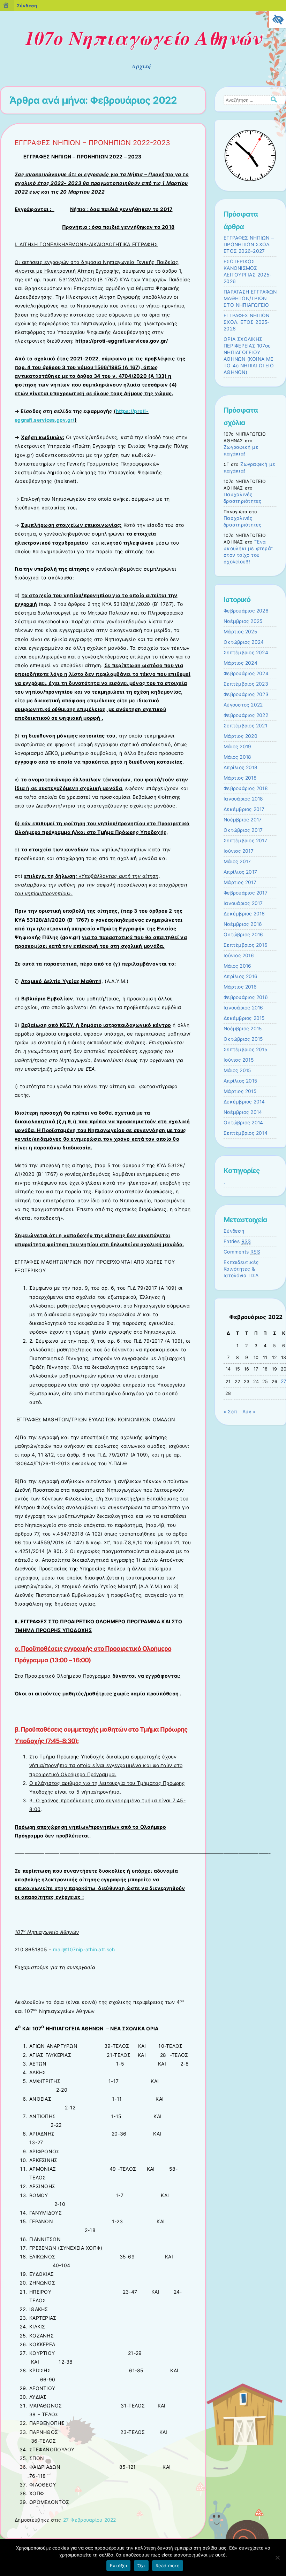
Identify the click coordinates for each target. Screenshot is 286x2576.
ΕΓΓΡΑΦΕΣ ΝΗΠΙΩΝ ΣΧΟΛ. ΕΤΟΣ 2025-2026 (247, 322)
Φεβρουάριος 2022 (246, 715)
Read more (168, 2566)
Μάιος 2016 (237, 966)
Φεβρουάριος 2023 (246, 694)
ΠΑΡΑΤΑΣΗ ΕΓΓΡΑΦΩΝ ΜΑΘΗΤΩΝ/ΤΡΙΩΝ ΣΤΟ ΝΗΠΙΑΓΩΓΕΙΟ (250, 298)
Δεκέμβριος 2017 (244, 809)
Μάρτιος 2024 (240, 663)
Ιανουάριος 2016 (243, 1008)
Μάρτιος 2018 (240, 778)
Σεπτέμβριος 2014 (246, 1133)
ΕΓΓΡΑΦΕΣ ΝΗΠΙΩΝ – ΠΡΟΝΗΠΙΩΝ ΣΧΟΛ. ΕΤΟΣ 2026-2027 (249, 244)
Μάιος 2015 (237, 1070)
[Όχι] (277, 2558)
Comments (242, 1252)
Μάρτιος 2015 (240, 1091)
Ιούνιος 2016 (239, 955)
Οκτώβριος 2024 (244, 642)
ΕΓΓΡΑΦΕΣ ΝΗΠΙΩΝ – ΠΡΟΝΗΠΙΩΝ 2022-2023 (92, 143)
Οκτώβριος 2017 (243, 830)
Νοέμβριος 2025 (243, 621)
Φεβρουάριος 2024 (246, 673)
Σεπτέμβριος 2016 (246, 945)
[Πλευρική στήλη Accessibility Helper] (278, 19)
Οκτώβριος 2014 (243, 1123)
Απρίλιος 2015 (240, 1081)
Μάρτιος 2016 (240, 987)
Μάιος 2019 (237, 747)
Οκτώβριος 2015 (243, 1039)
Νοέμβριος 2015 (243, 1029)
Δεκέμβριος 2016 (244, 914)
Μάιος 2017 (237, 861)
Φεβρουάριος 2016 (246, 997)
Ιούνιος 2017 (239, 851)
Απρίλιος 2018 (240, 767)
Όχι (141, 2566)
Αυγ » (249, 1412)
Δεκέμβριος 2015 (244, 1018)
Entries (237, 1241)
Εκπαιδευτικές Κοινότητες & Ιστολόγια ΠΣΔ (241, 1269)
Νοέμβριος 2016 (243, 924)
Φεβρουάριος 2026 (246, 611)
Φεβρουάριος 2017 (246, 893)
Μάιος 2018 (237, 757)
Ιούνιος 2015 (239, 1060)
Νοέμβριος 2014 (243, 1112)
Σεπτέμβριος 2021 (245, 726)
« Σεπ (230, 1412)
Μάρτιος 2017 (240, 882)
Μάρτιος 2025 (240, 632)
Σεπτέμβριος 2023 (246, 684)
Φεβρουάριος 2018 (246, 788)
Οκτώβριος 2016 (243, 935)
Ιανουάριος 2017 (243, 903)
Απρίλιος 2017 (240, 872)
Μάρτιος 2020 (240, 736)
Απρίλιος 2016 (240, 976)
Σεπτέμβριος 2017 (245, 841)
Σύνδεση (234, 1231)
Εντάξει (118, 2566)
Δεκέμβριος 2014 (244, 1102)
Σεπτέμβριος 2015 (245, 1049)
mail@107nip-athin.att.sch (84, 1949)
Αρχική (141, 66)
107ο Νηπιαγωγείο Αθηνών (143, 38)
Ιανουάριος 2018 (243, 799)
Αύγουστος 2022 (243, 705)
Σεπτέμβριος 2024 (246, 653)
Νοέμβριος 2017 (243, 820)
